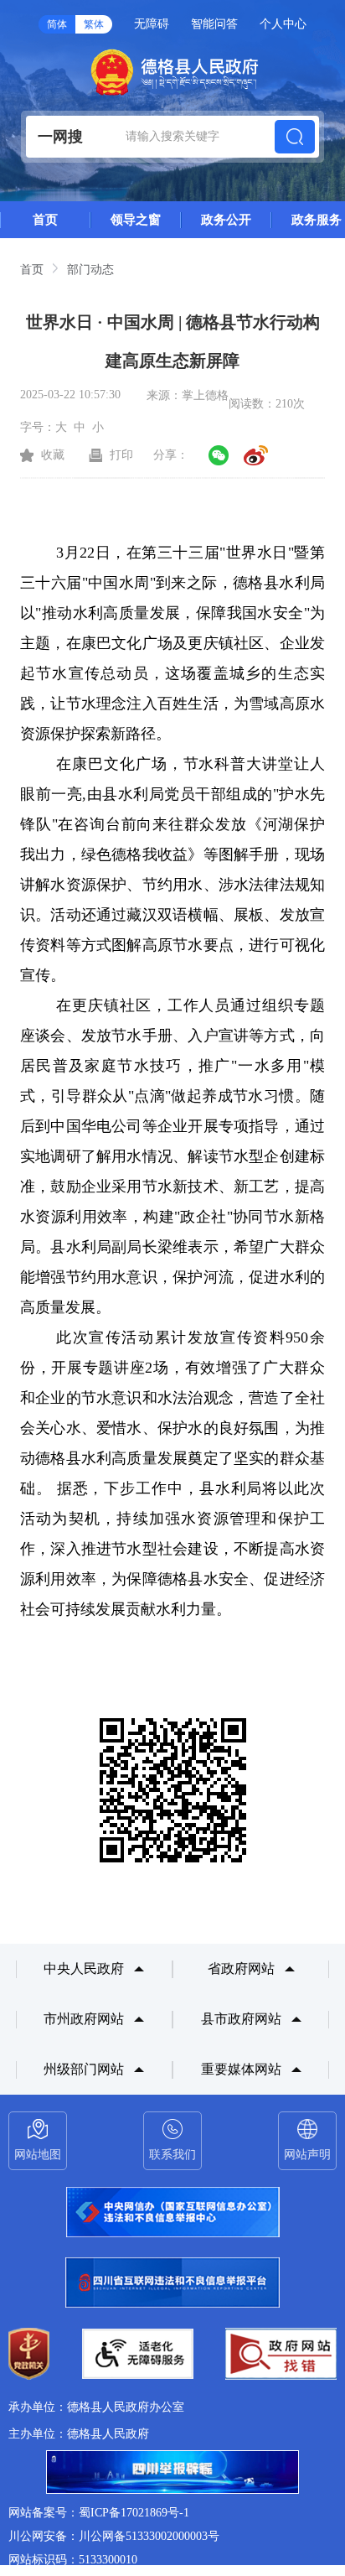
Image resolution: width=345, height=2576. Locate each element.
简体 (57, 24)
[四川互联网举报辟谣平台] (172, 2474)
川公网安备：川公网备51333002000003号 (114, 2536)
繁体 (94, 24)
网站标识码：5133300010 (73, 2560)
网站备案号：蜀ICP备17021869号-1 (99, 2513)
